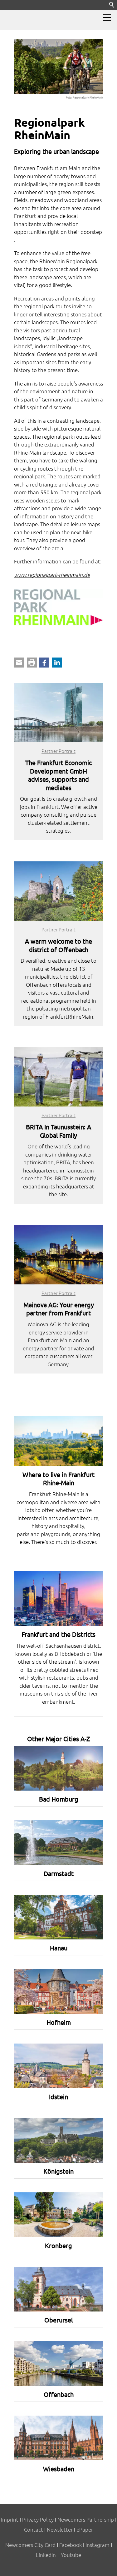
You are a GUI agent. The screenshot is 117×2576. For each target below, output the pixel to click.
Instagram (97, 2545)
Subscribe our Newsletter (85, 25)
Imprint (10, 2519)
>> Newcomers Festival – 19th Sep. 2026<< (54, 15)
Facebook (71, 2545)
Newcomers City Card (30, 2545)
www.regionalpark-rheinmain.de (52, 575)
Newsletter (60, 2529)
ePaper (85, 2529)
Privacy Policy (38, 2519)
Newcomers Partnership (86, 2519)
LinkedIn (46, 2555)
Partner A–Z (29, 25)
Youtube (71, 2555)
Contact (34, 2529)
